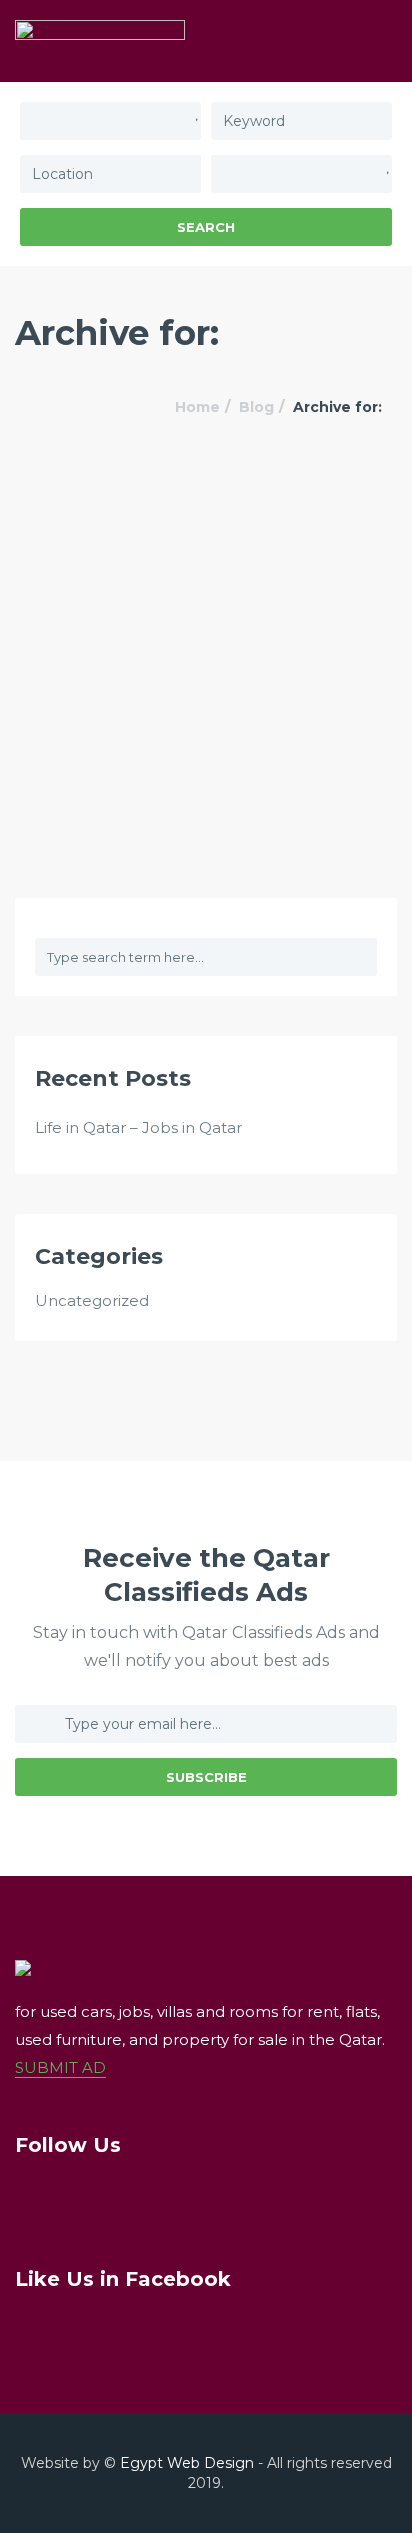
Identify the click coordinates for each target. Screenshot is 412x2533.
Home (197, 407)
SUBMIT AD (60, 2067)
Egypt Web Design (187, 2463)
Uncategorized (92, 1300)
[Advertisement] (206, 681)
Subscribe (206, 1777)
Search (206, 227)
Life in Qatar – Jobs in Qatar (138, 1127)
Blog (256, 407)
